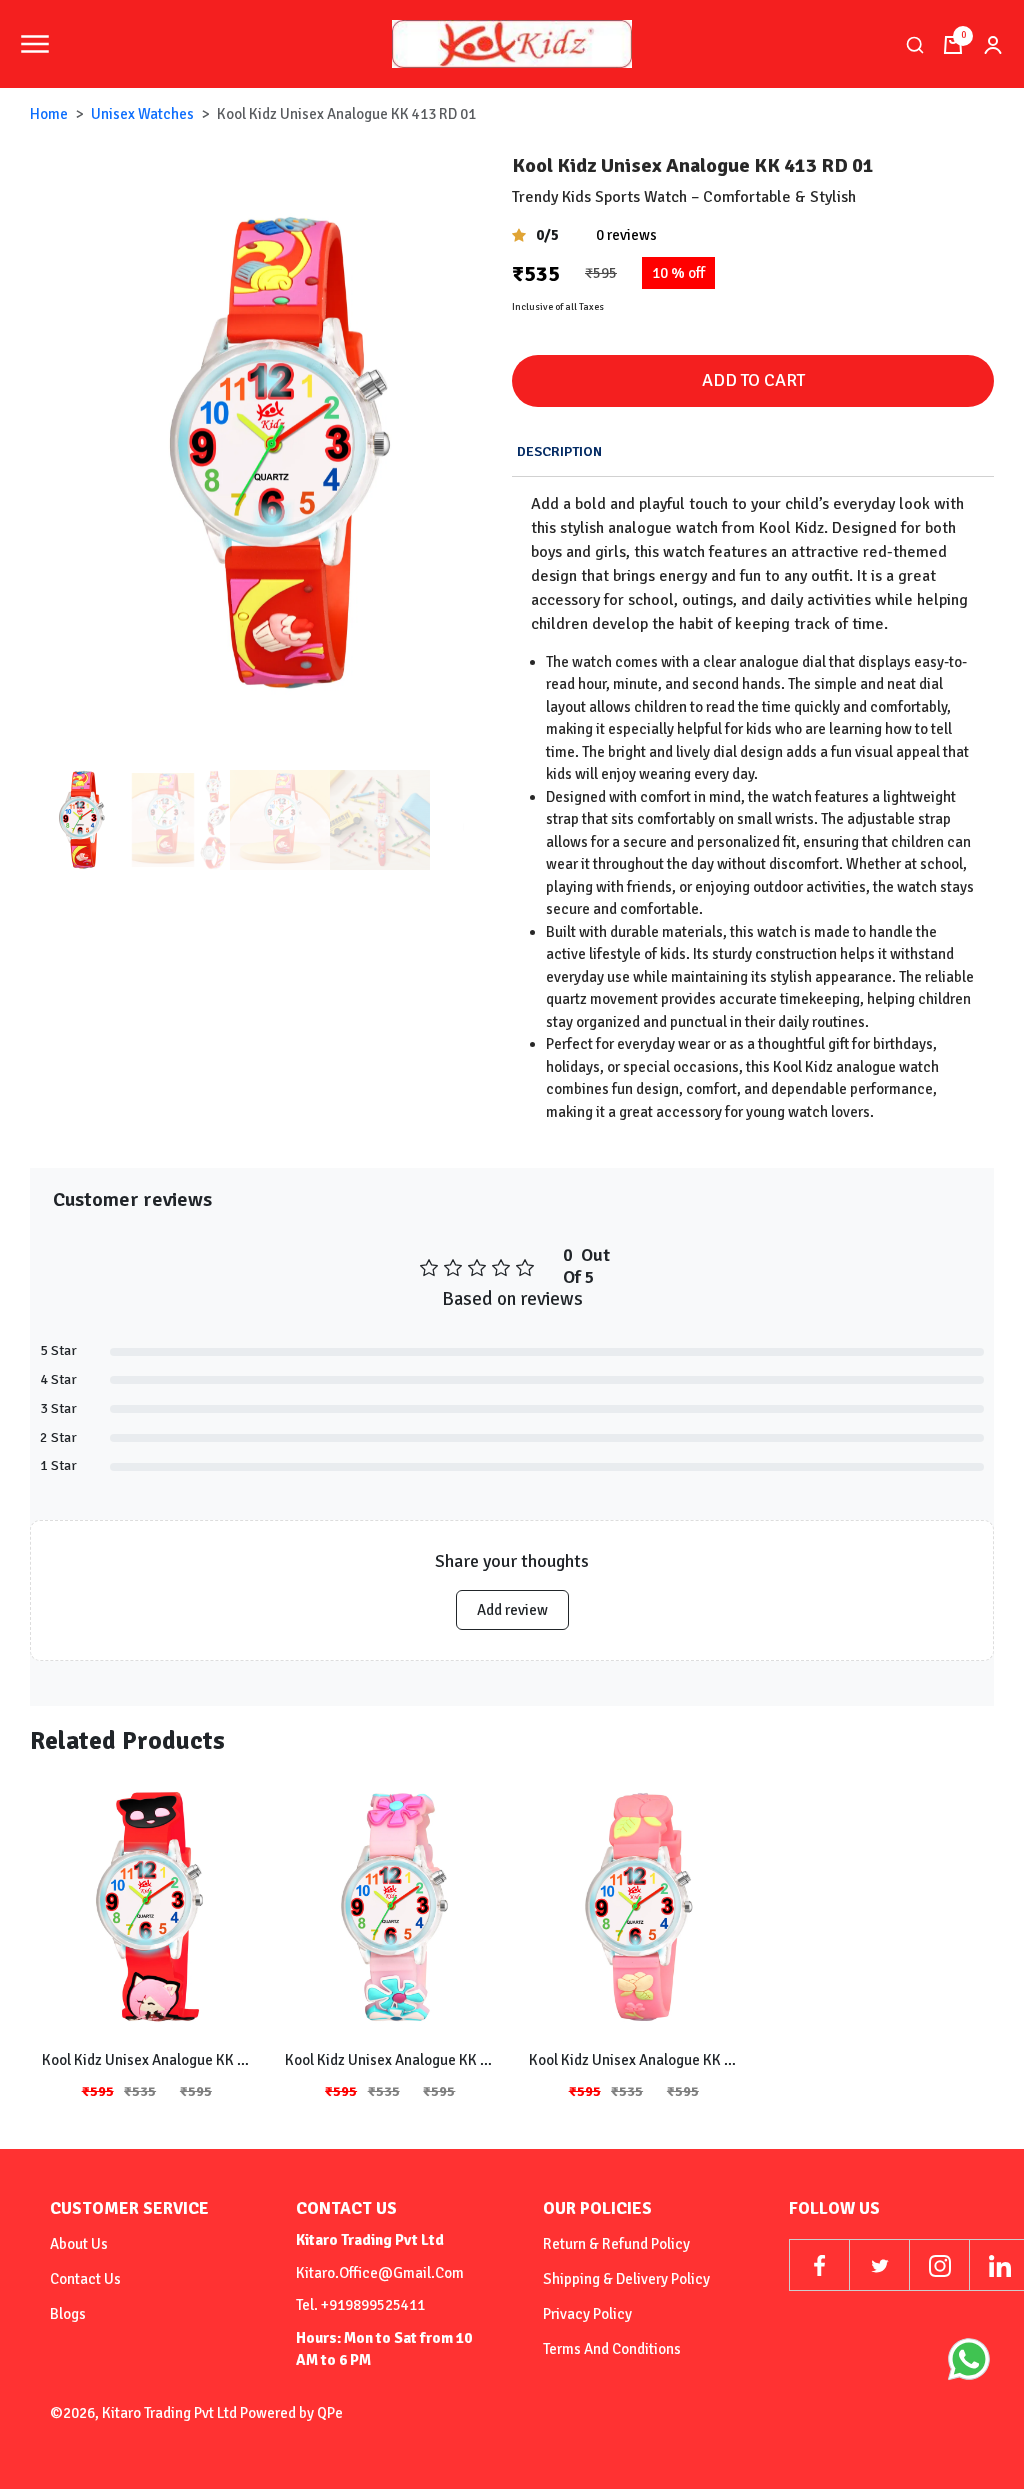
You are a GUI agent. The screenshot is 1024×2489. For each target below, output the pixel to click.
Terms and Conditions (612, 2349)
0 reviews (626, 235)
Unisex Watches (142, 114)
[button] (488, 454)
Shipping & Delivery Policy (626, 2279)
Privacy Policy (587, 2314)
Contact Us (85, 2279)
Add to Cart (753, 380)
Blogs (68, 2314)
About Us (79, 2244)
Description (559, 451)
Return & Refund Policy (616, 2244)
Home (49, 114)
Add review (512, 1610)
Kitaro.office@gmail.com (380, 2273)
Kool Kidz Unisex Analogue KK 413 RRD (147, 2060)
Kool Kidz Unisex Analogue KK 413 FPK (390, 2060)
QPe (330, 2413)
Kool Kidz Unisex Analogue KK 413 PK (634, 2060)
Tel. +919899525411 (360, 2305)
